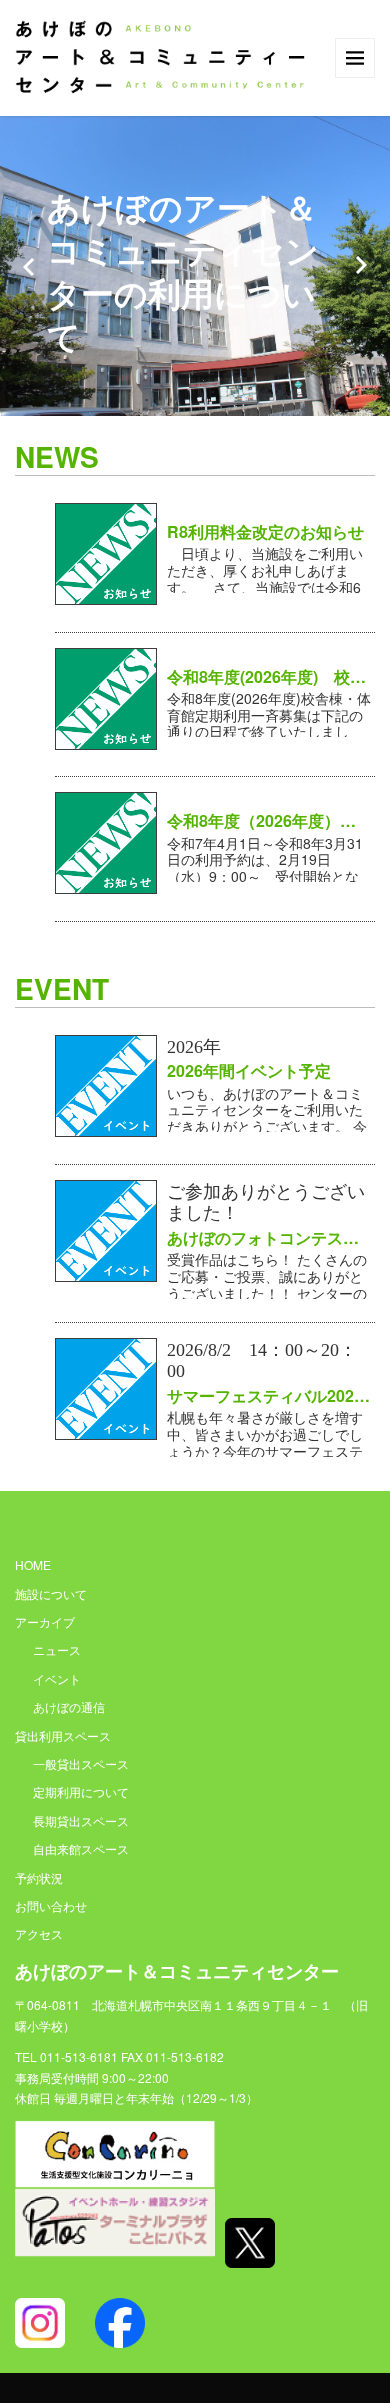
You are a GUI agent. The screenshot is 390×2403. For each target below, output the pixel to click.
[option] (195, 266)
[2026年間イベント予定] (106, 1083)
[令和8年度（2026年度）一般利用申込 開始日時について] (106, 841)
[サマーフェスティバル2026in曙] (106, 1386)
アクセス (39, 1933)
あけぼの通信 (69, 1706)
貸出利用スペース (63, 1735)
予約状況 (39, 1877)
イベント (57, 1678)
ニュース (57, 1649)
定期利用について (81, 1791)
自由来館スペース (81, 1848)
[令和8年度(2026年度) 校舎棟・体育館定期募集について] (106, 696)
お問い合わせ (51, 1905)
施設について (51, 1593)
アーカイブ (45, 1621)
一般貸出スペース (81, 1763)
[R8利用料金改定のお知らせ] (106, 552)
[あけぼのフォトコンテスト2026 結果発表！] (106, 1228)
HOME (33, 1564)
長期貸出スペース (81, 1820)
